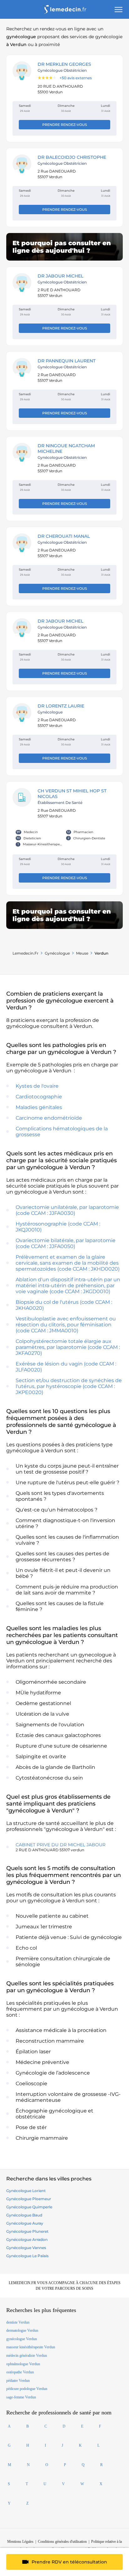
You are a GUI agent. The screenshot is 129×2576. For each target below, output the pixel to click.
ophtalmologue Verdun (23, 2364)
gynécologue (57, 953)
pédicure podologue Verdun (27, 2389)
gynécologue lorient (26, 2191)
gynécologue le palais (27, 2256)
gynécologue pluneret (27, 2231)
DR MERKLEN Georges (64, 64)
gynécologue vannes (26, 2248)
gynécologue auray (25, 2223)
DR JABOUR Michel (60, 276)
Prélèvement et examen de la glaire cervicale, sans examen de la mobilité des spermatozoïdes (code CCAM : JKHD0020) (68, 1263)
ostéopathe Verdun (20, 2372)
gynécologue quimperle (29, 2207)
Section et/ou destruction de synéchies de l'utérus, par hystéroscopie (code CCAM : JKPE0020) (69, 1386)
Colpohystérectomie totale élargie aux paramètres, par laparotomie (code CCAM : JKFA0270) (68, 1347)
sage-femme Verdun (21, 2397)
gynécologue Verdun (22, 2339)
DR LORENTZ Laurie (61, 706)
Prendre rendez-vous (65, 125)
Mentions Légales (20, 2542)
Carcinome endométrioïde (49, 1118)
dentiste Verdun (18, 2322)
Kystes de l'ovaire (37, 1086)
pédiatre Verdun (18, 2381)
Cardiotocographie (39, 1097)
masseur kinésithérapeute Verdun (31, 2347)
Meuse (82, 953)
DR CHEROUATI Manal (64, 536)
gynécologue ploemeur (29, 2199)
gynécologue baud (24, 2215)
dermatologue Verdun (22, 2330)
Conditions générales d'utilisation (62, 2542)
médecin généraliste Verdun (27, 2356)
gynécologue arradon (27, 2239)
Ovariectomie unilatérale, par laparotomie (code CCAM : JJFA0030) (67, 1210)
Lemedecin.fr (26, 953)
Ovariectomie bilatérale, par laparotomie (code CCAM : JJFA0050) (66, 1243)
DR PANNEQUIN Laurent (67, 361)
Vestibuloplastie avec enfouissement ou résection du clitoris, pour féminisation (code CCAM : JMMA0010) (66, 1325)
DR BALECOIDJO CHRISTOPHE (72, 157)
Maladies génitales (39, 1107)
